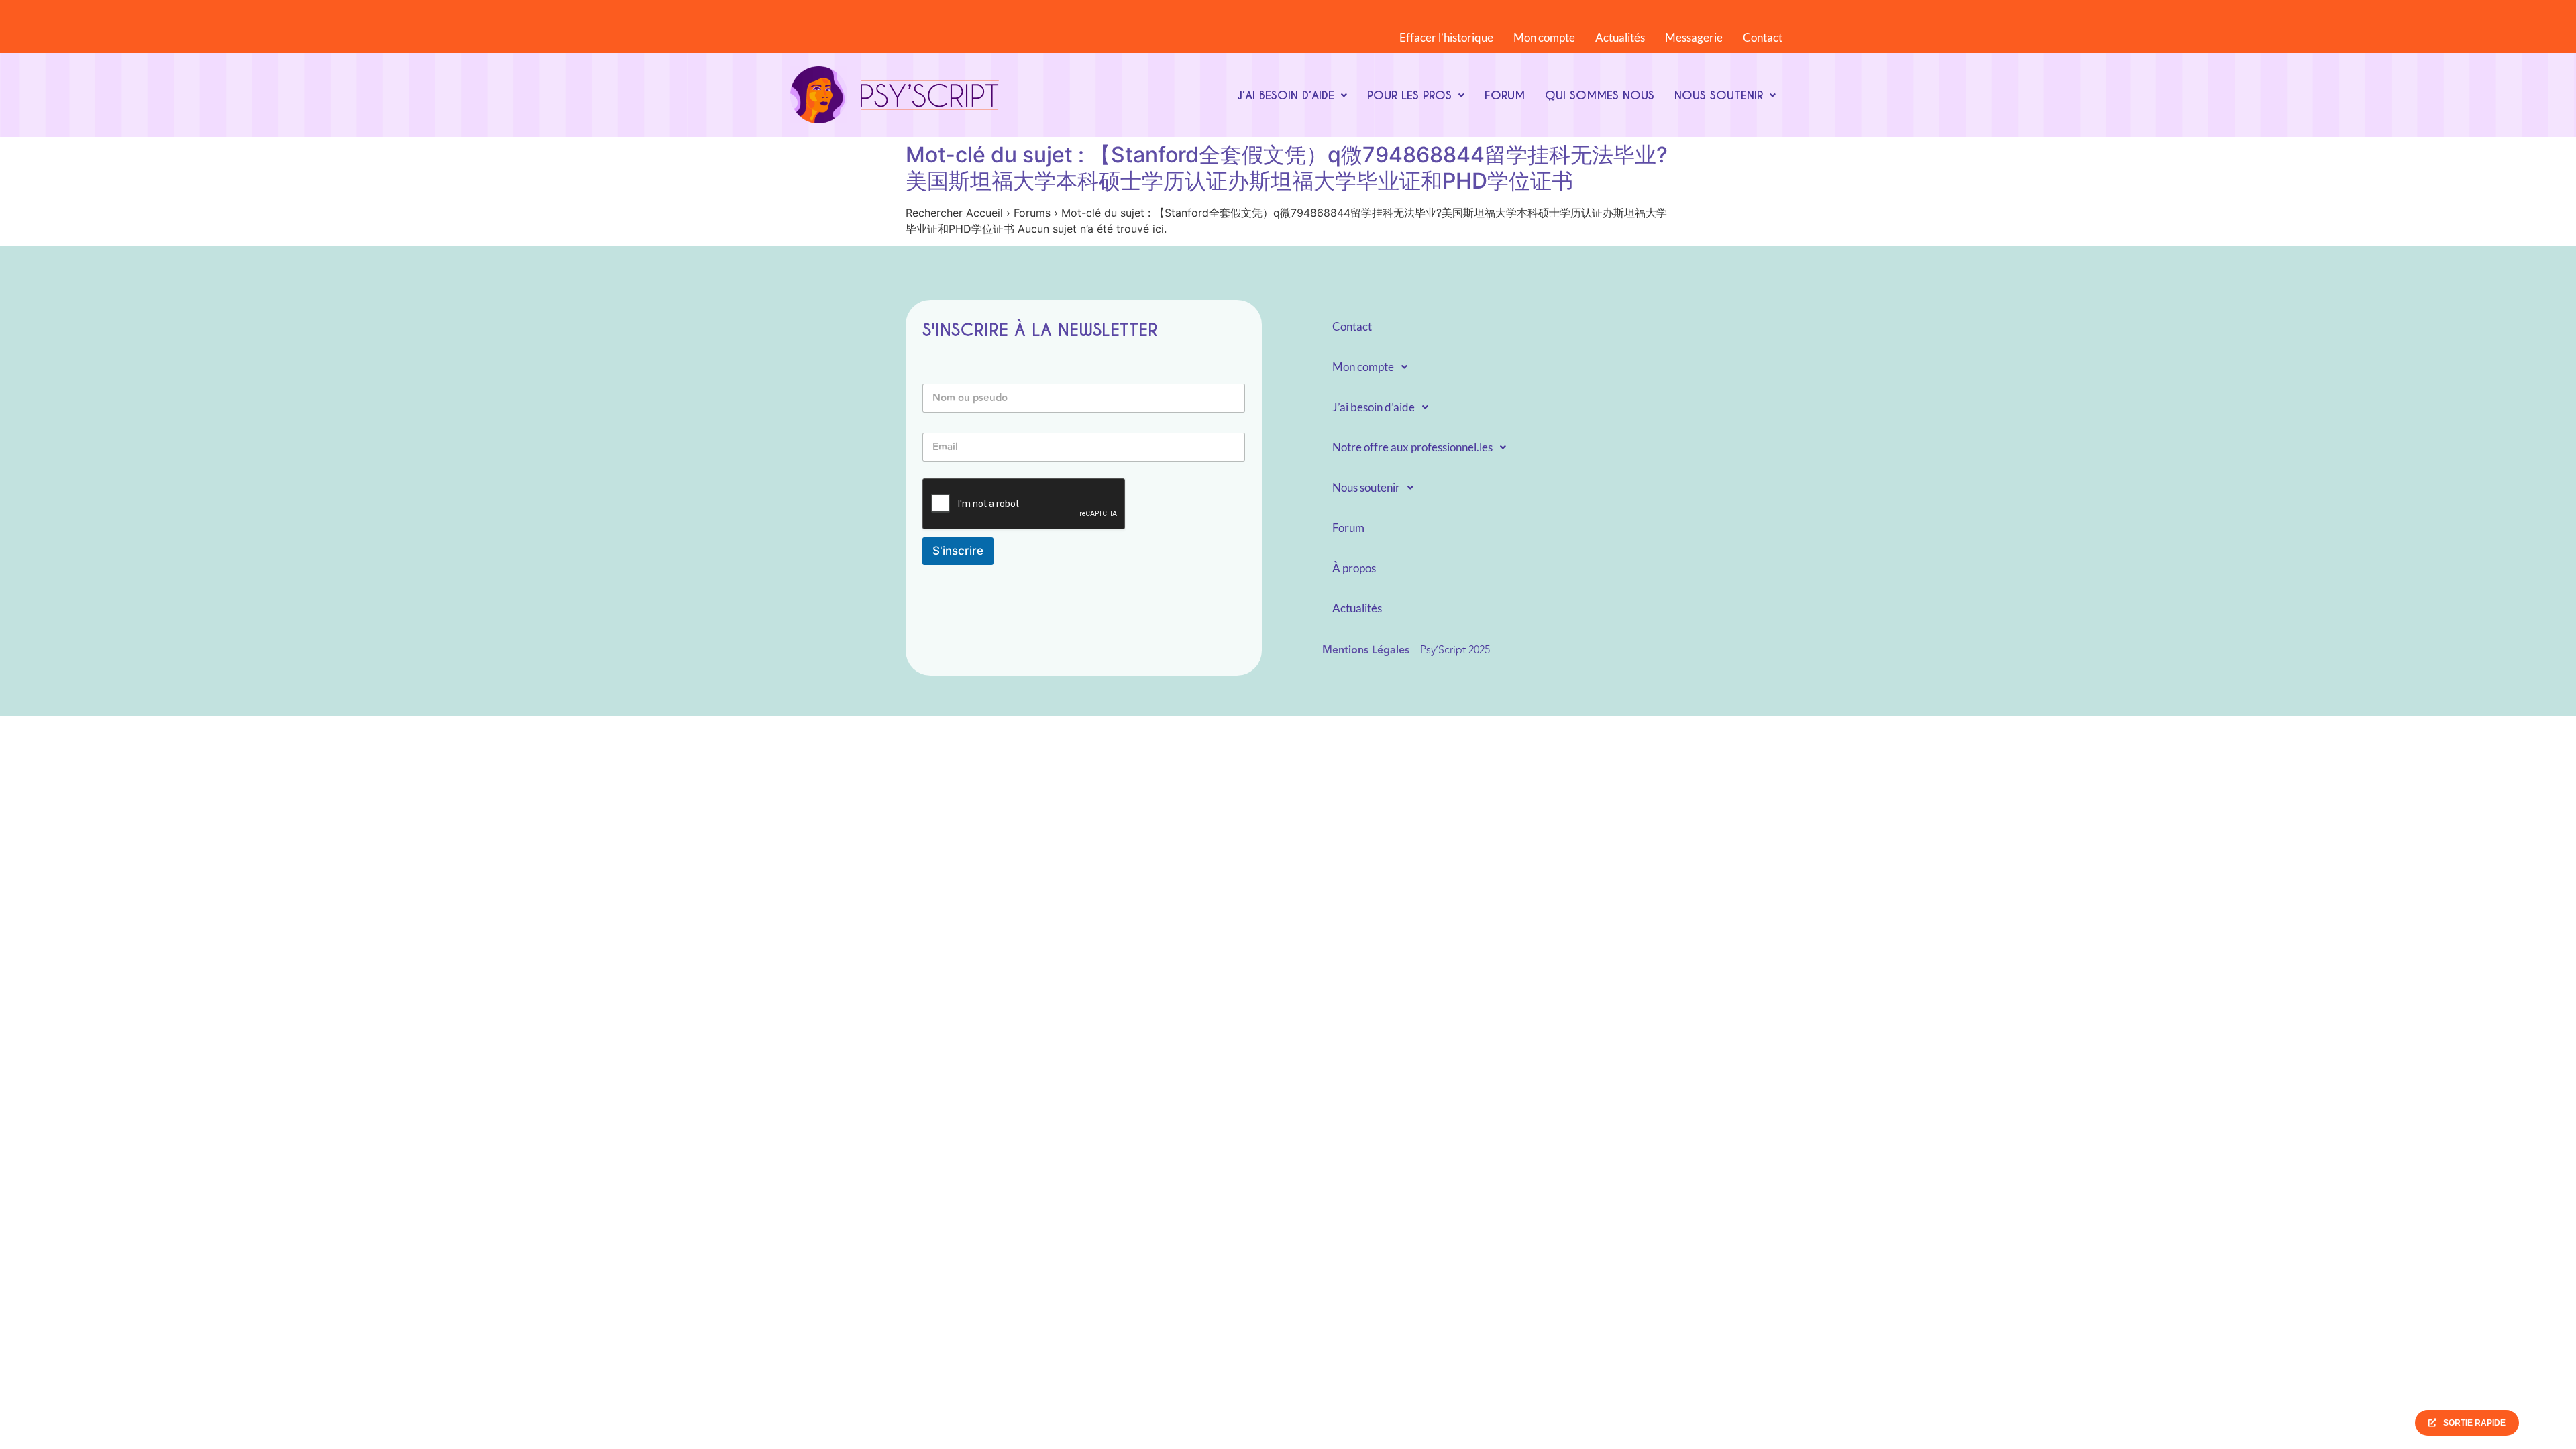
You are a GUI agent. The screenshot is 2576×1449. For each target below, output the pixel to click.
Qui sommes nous (1600, 95)
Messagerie (1694, 37)
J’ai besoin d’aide (1286, 95)
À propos (1354, 568)
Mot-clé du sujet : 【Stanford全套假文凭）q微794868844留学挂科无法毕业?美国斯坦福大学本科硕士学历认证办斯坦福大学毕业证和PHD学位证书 (1287, 167)
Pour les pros (1409, 95)
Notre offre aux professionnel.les (1412, 447)
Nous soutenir (1719, 95)
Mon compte (1544, 37)
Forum (1505, 95)
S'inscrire (958, 551)
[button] (1292, 95)
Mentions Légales (1366, 650)
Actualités (1620, 37)
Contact (1763, 37)
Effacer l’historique (1446, 37)
